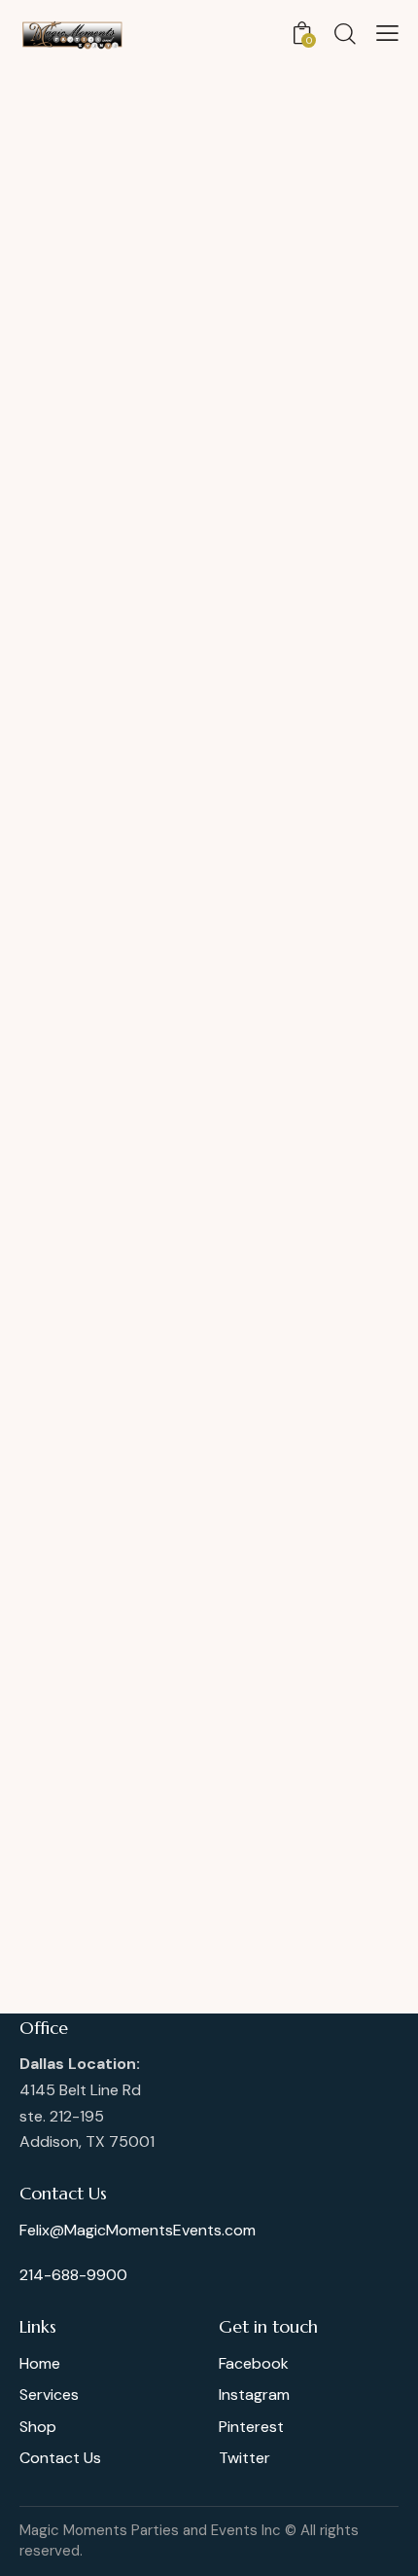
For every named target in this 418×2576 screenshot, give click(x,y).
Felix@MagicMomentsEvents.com (138, 2230)
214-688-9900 (73, 2275)
